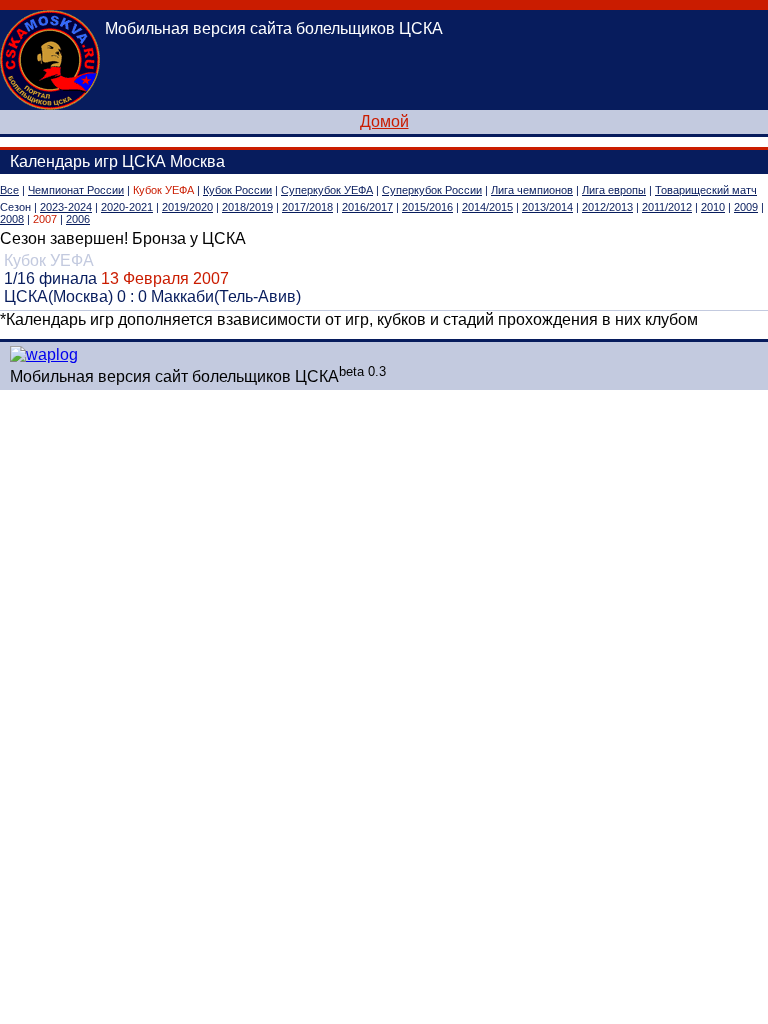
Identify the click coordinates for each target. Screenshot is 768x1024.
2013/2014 (547, 207)
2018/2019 (247, 207)
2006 (78, 219)
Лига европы (614, 190)
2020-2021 (127, 207)
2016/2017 (367, 207)
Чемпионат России (76, 190)
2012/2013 (607, 207)
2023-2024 (66, 207)
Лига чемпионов (532, 190)
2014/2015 (487, 207)
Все (9, 190)
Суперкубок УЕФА (327, 190)
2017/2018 (307, 207)
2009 (746, 207)
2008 (12, 219)
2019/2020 (187, 207)
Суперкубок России (432, 190)
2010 (713, 207)
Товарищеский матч (706, 190)
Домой (384, 121)
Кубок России (237, 190)
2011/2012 (667, 207)
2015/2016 (427, 207)
